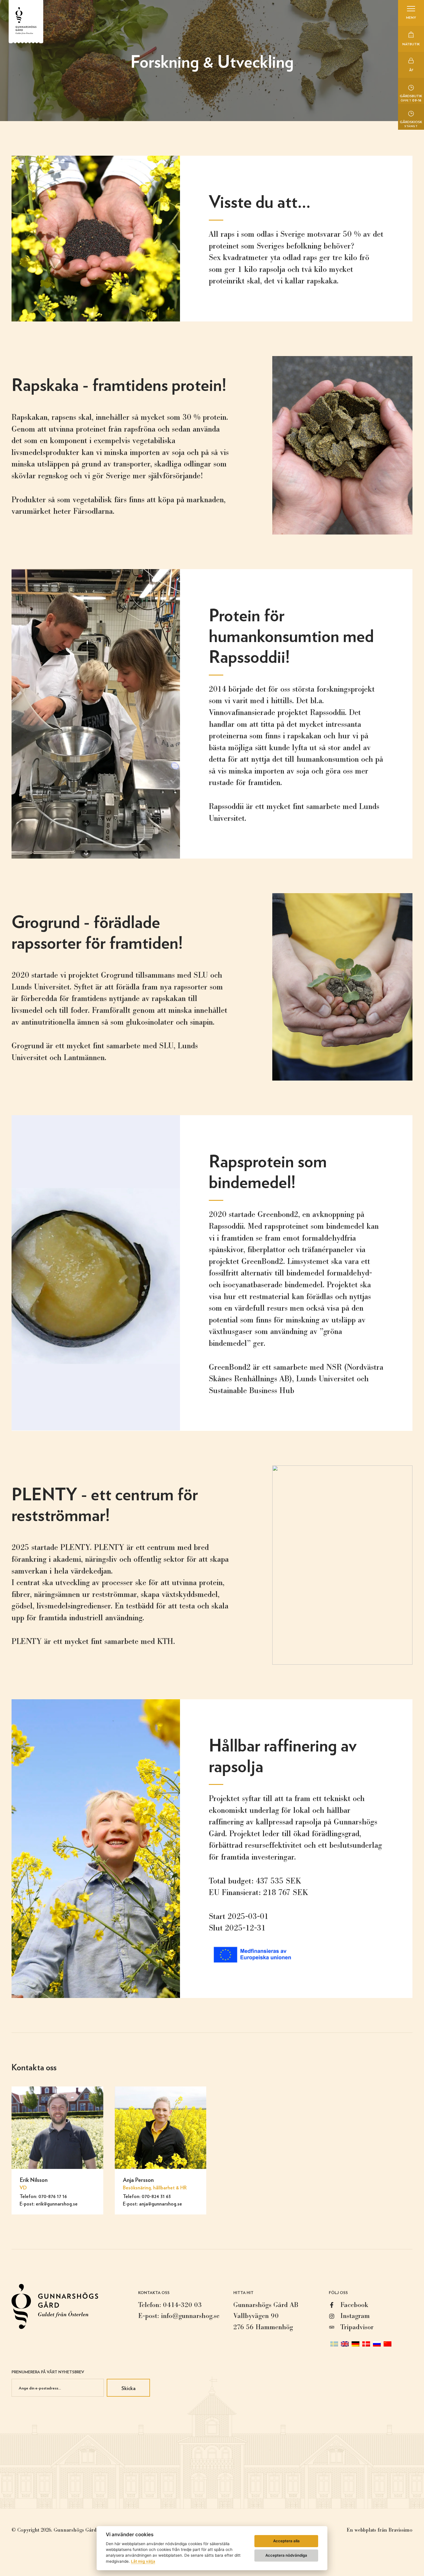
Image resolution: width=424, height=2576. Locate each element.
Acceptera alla (286, 2541)
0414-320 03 (182, 2305)
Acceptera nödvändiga (286, 2555)
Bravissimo (400, 2530)
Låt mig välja (143, 2561)
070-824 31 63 (156, 2196)
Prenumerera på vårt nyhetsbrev (48, 2372)
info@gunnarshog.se (190, 2316)
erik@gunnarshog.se (57, 2204)
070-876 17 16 (53, 2196)
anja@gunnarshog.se (161, 2204)
